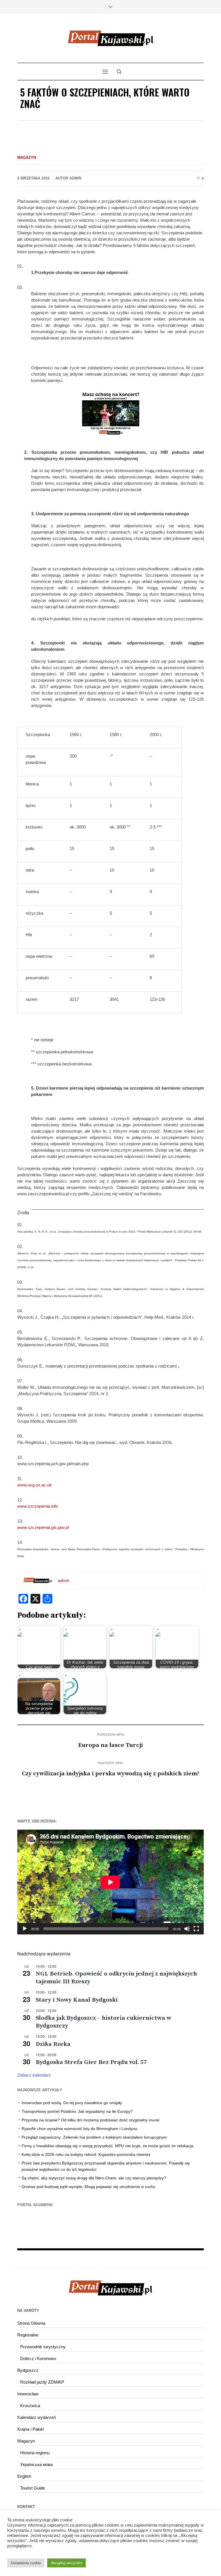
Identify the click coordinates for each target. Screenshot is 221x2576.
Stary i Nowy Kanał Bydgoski (77, 2000)
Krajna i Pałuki (31, 2429)
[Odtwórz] (25, 1929)
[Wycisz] (187, 1929)
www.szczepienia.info (38, 1506)
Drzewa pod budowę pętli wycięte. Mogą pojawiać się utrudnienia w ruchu (88, 2187)
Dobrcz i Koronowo (38, 2358)
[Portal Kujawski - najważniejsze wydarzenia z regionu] (110, 38)
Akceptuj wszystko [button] (66, 2563)
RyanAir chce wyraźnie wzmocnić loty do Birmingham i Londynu (79, 2129)
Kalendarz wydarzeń (37, 2417)
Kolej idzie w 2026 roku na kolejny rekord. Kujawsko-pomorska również (86, 2154)
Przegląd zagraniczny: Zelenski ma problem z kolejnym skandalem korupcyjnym (94, 2137)
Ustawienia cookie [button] (26, 2563)
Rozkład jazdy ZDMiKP (42, 2382)
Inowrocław (28, 2394)
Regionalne (28, 2335)
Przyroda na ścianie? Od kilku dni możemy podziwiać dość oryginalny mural (90, 2120)
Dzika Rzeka (53, 2044)
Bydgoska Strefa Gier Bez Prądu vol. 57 (91, 2062)
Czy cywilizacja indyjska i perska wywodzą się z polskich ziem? (111, 1774)
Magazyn (27, 158)
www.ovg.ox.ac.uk (35, 1485)
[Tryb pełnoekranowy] (196, 1929)
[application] (110, 1882)
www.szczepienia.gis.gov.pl (43, 1527)
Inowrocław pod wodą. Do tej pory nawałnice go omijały (72, 2103)
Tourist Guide (33, 2488)
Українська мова (36, 2464)
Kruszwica (30, 2406)
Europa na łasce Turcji (110, 1745)
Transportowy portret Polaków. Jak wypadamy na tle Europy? (77, 2111)
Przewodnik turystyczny (43, 2347)
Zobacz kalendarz (34, 2075)
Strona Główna (31, 2323)
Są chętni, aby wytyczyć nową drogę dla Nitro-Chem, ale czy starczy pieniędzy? (94, 2178)
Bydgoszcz (28, 2370)
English (24, 2476)
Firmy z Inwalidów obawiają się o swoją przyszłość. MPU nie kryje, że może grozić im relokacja (107, 2146)
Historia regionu (35, 2453)
